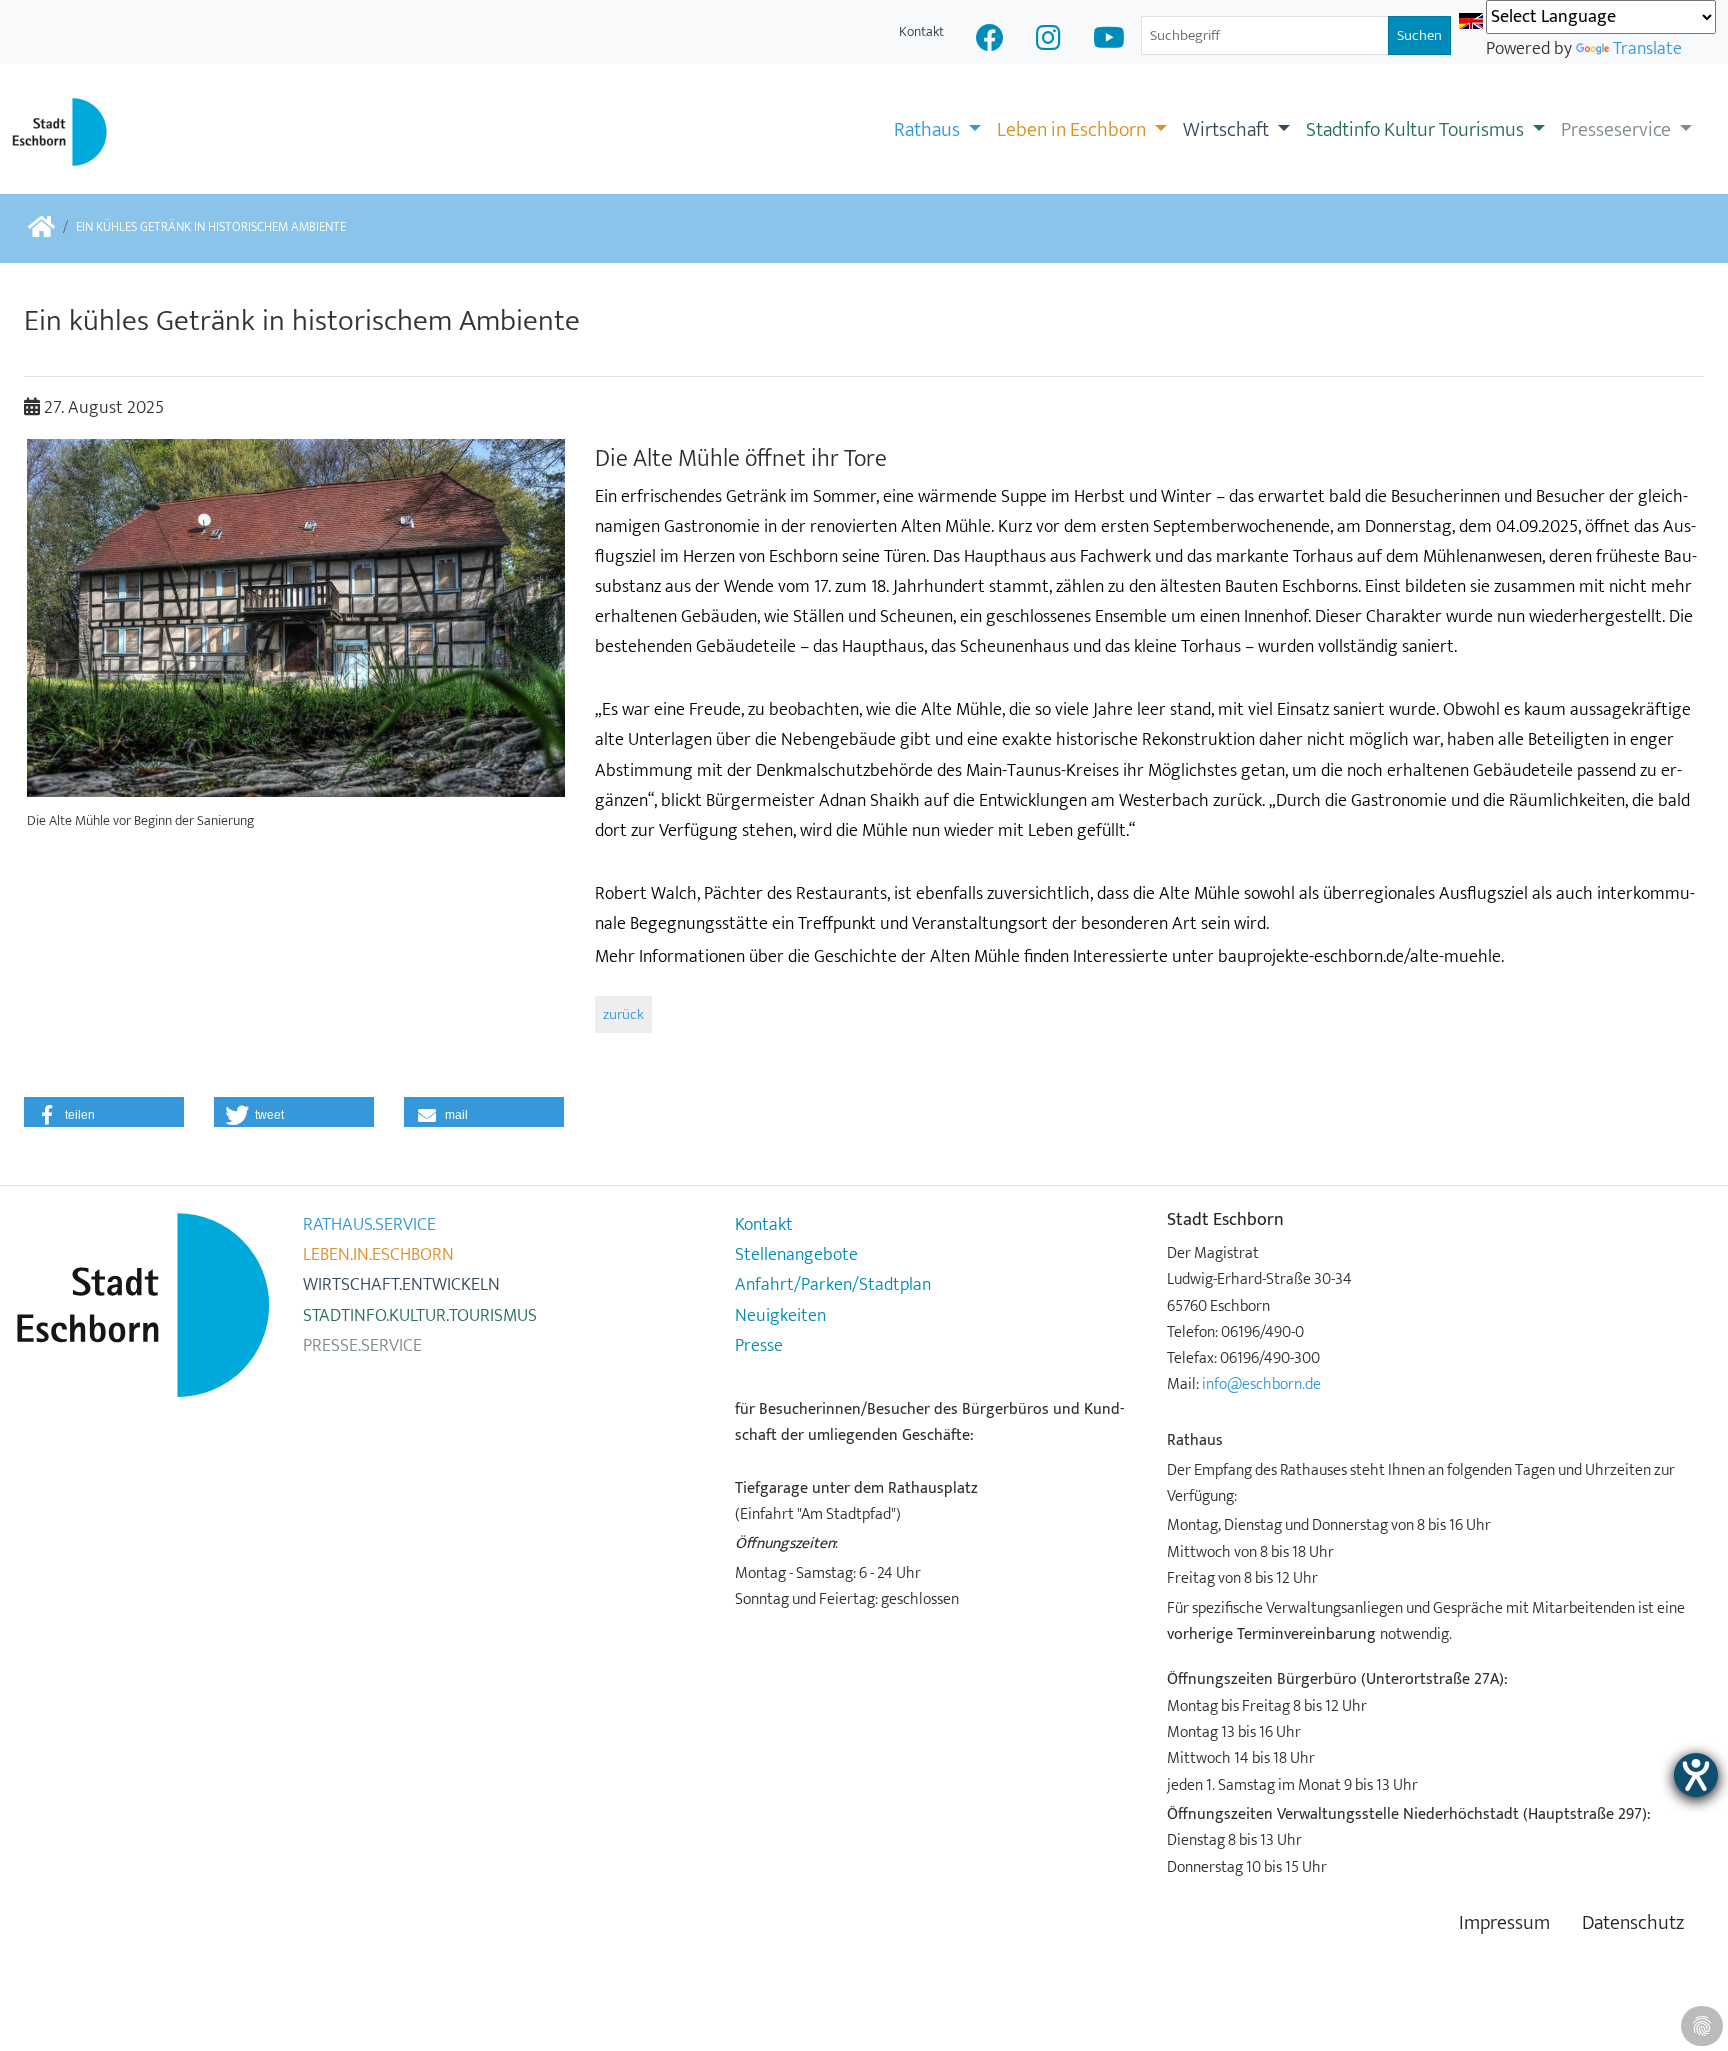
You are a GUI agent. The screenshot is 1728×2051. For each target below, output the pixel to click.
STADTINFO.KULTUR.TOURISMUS (420, 1316)
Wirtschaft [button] (1228, 130)
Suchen (1419, 35)
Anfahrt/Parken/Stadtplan (833, 1285)
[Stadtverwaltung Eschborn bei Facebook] (990, 40)
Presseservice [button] (1618, 130)
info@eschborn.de (1261, 1384)
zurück (623, 1014)
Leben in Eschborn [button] (1073, 130)
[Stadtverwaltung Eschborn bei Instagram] (1048, 40)
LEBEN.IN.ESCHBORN (378, 1255)
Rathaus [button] (929, 130)
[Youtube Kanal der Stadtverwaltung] (1109, 40)
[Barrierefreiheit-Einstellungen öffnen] (1696, 1775)
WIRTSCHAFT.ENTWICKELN (401, 1285)
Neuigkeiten (780, 1316)
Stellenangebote (796, 1255)
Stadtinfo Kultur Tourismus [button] (1417, 130)
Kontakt (921, 31)
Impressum (1504, 1923)
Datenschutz (1633, 1923)
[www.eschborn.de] (41, 228)
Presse (759, 1346)
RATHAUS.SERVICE (369, 1225)
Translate (1647, 49)
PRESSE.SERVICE (362, 1346)
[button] (104, 1112)
